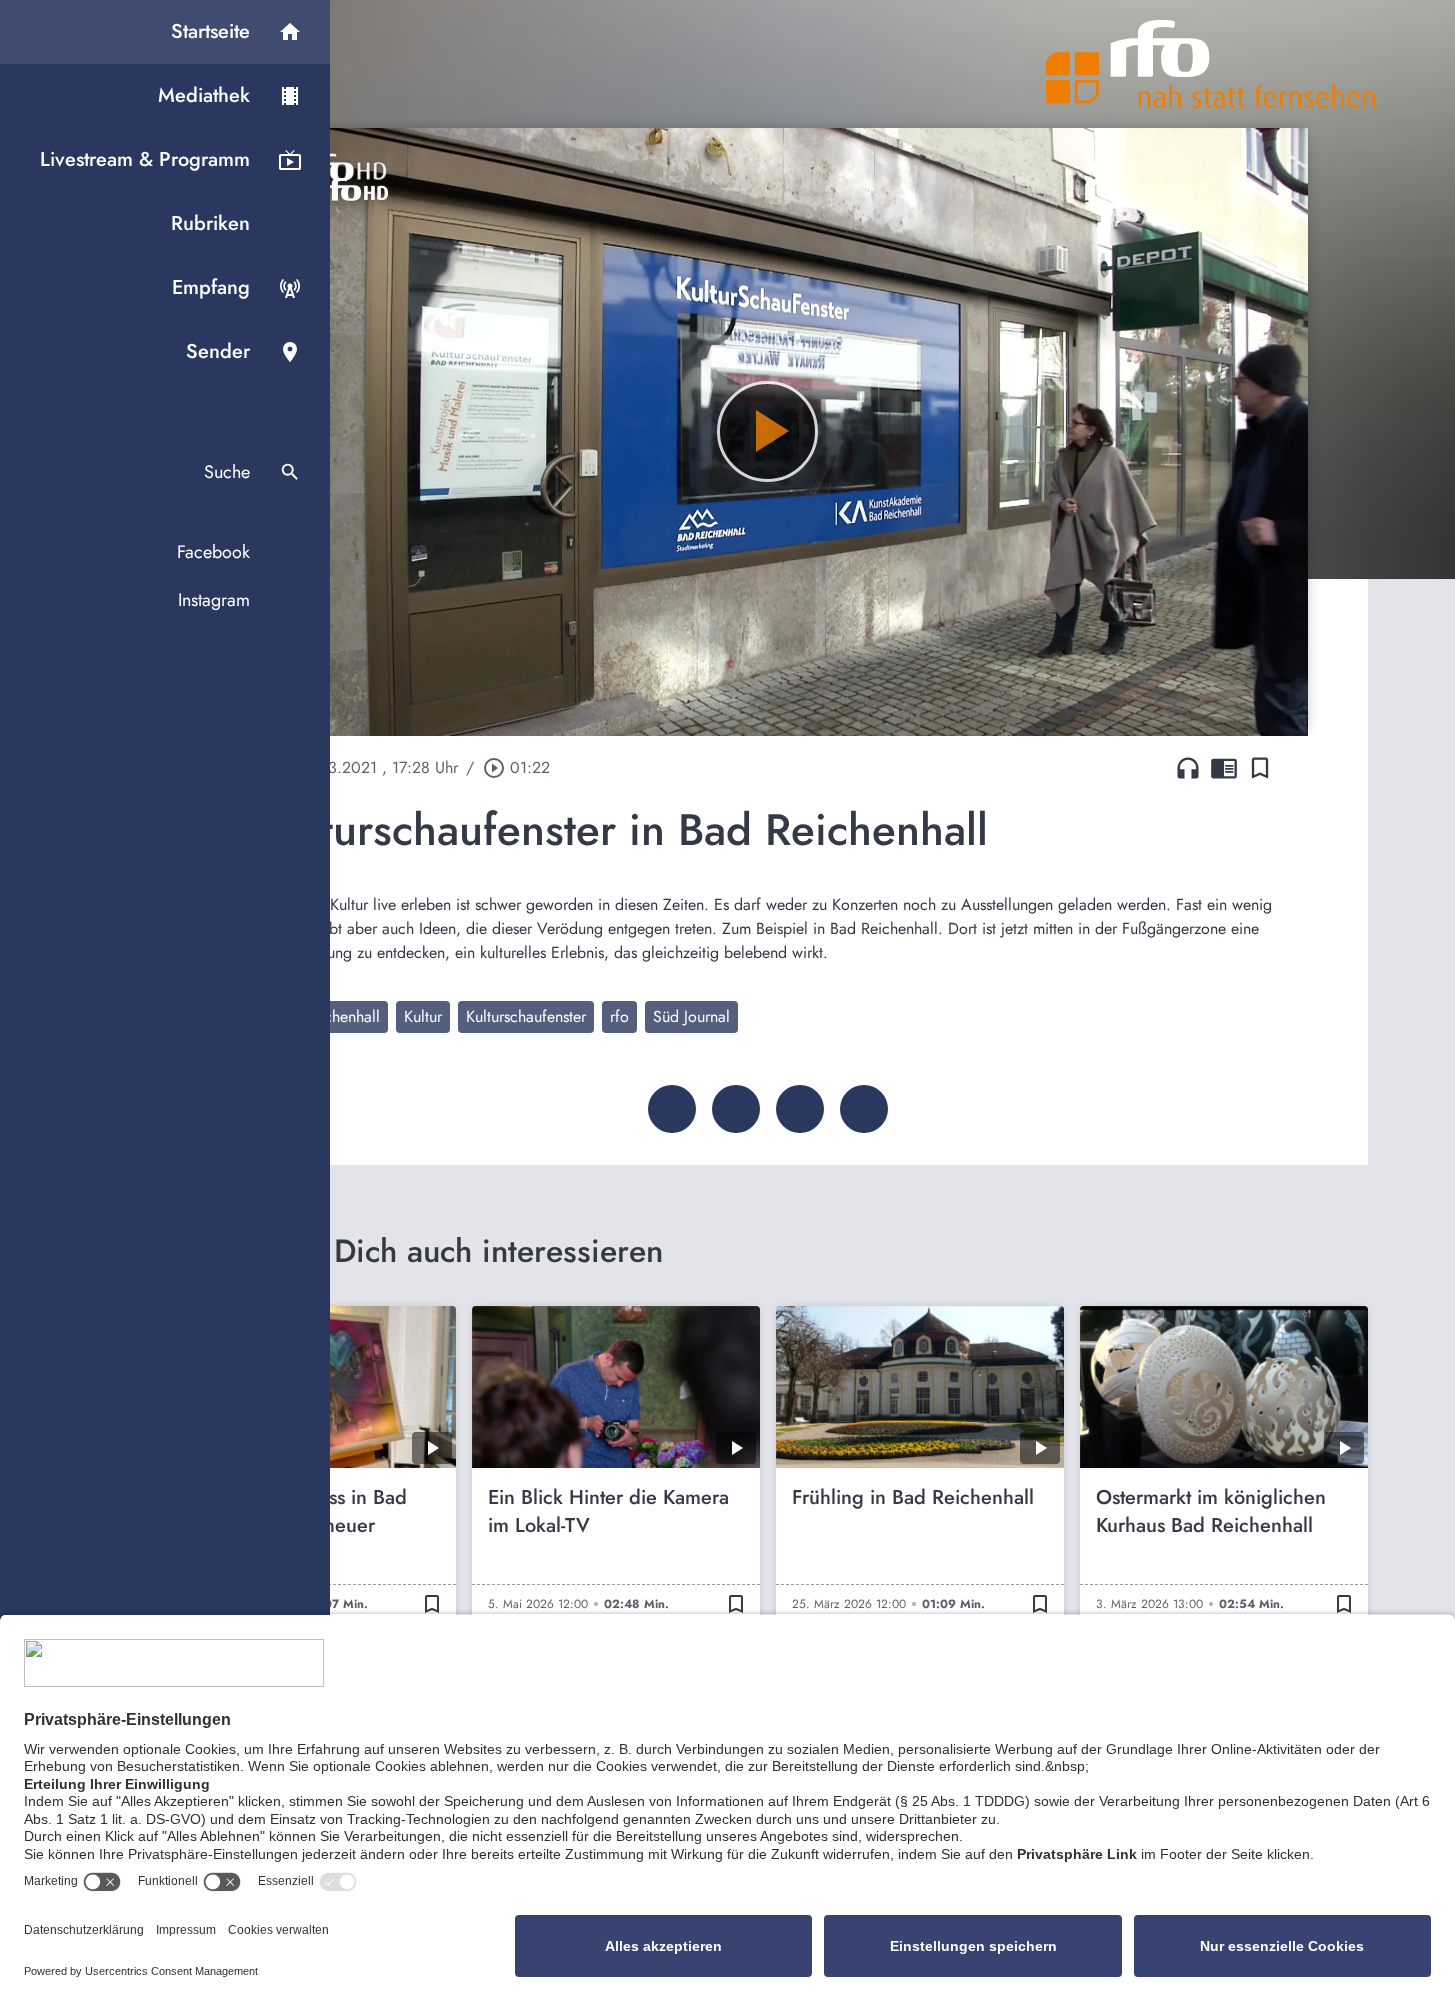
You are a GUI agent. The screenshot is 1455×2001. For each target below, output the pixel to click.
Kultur (423, 1016)
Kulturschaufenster (526, 1016)
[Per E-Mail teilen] (864, 1109)
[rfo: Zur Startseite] (1211, 64)
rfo (619, 1016)
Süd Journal (691, 1016)
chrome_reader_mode (1224, 768)
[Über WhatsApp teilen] (800, 1109)
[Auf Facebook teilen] (672, 1109)
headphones (1188, 768)
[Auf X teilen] (736, 1109)
